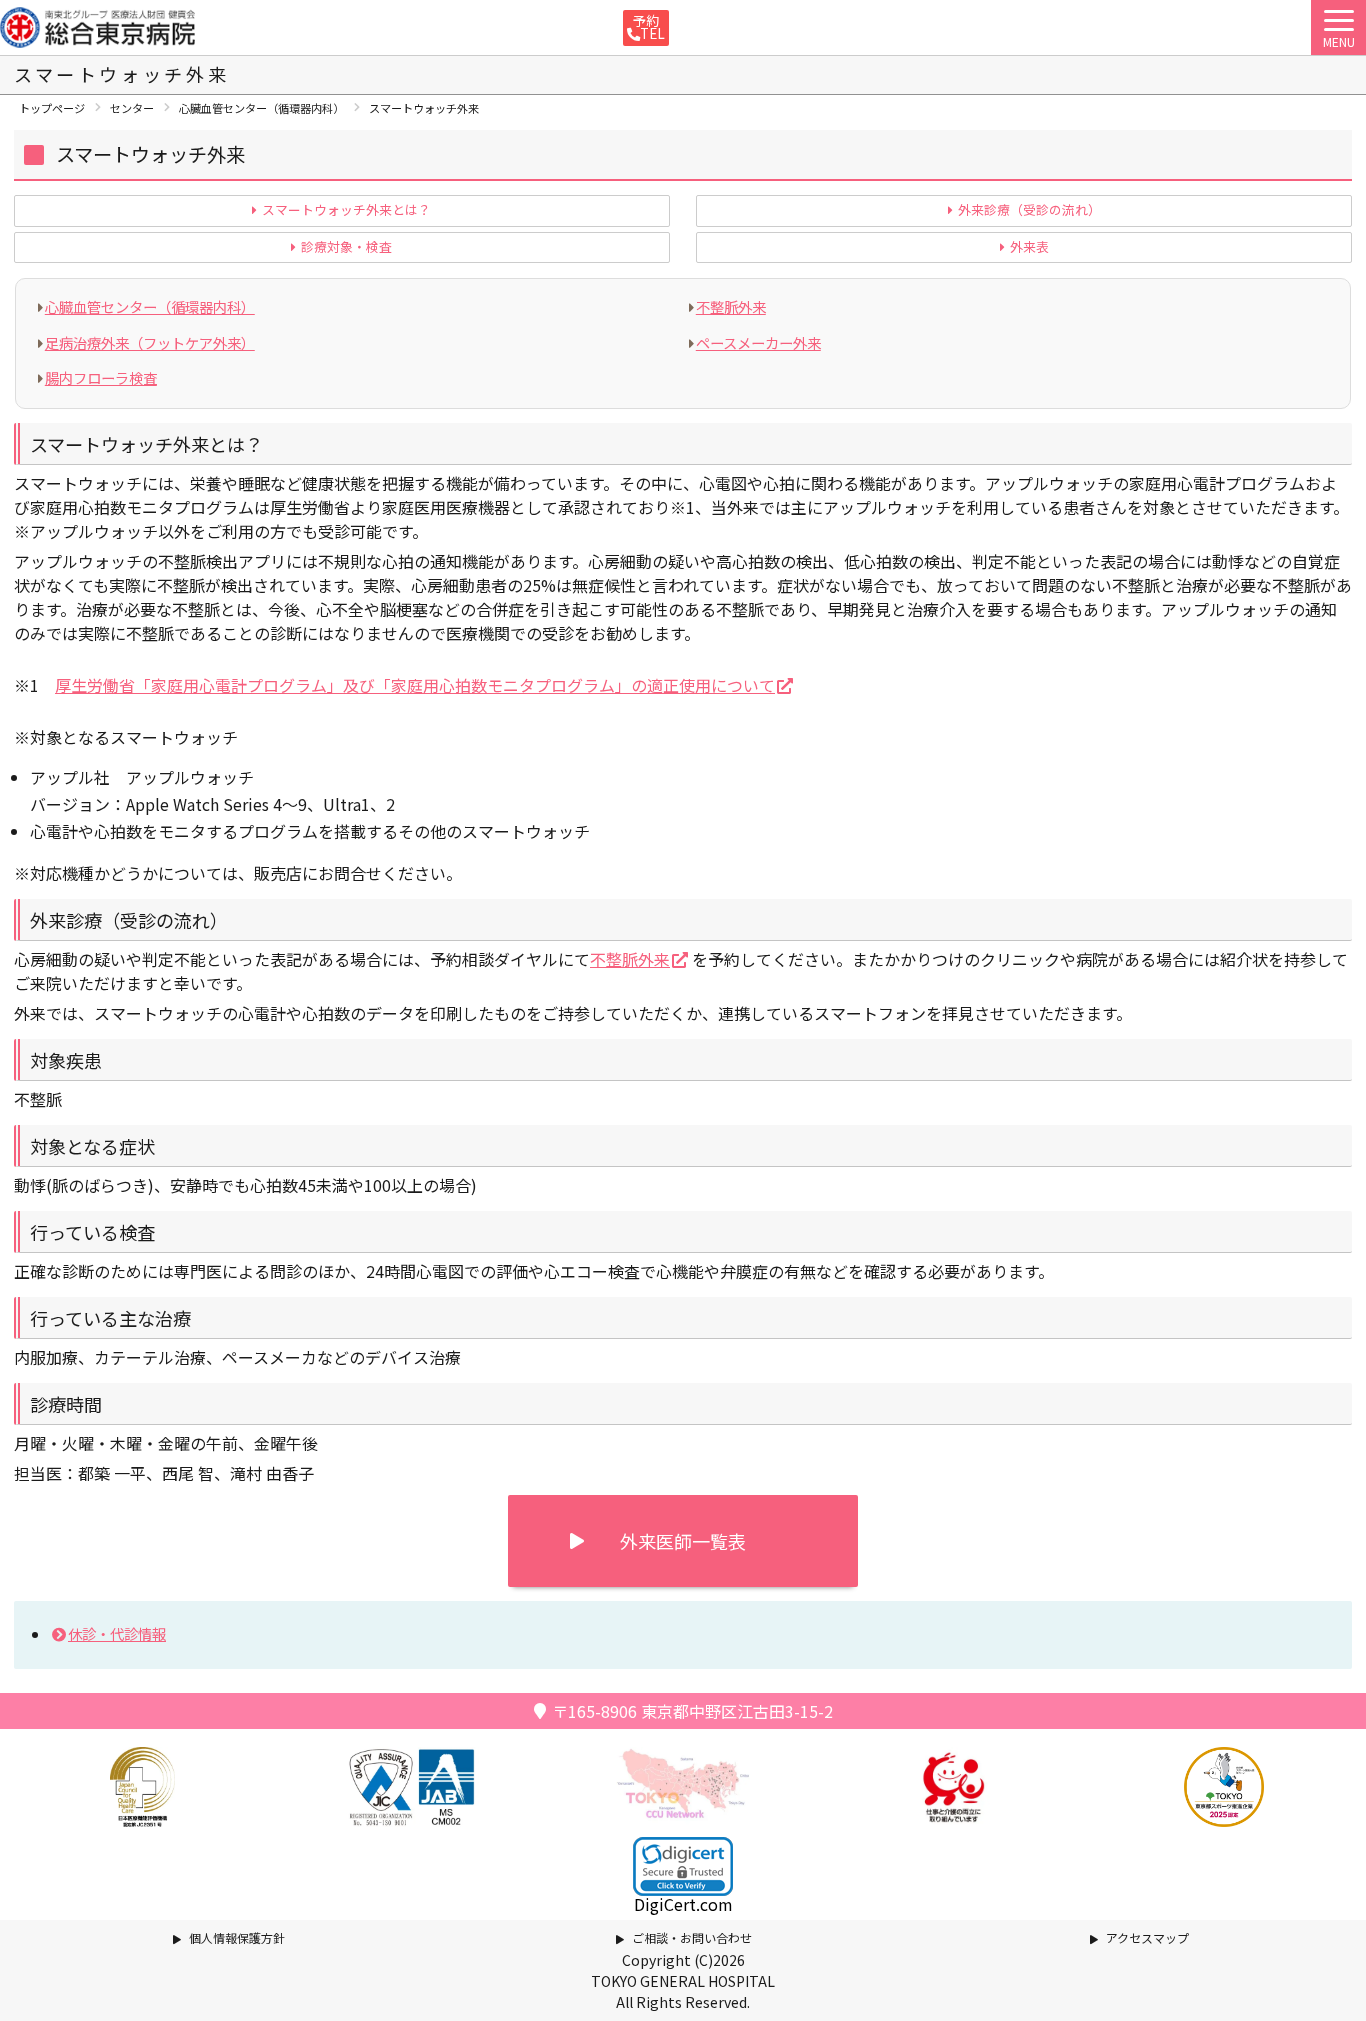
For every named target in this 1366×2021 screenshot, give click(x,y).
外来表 (1029, 247)
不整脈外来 (731, 306)
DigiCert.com (683, 1904)
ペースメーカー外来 (758, 342)
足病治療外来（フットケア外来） (150, 342)
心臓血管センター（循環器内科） (150, 306)
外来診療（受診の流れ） (1029, 210)
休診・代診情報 (117, 1633)
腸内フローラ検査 (101, 377)
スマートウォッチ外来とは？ (346, 210)
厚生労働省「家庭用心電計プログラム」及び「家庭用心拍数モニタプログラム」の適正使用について (415, 685)
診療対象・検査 (346, 247)
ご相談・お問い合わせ (692, 1937)
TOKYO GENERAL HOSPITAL (683, 1981)
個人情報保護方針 (237, 1937)
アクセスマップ (1147, 1937)
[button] (683, 1866)
